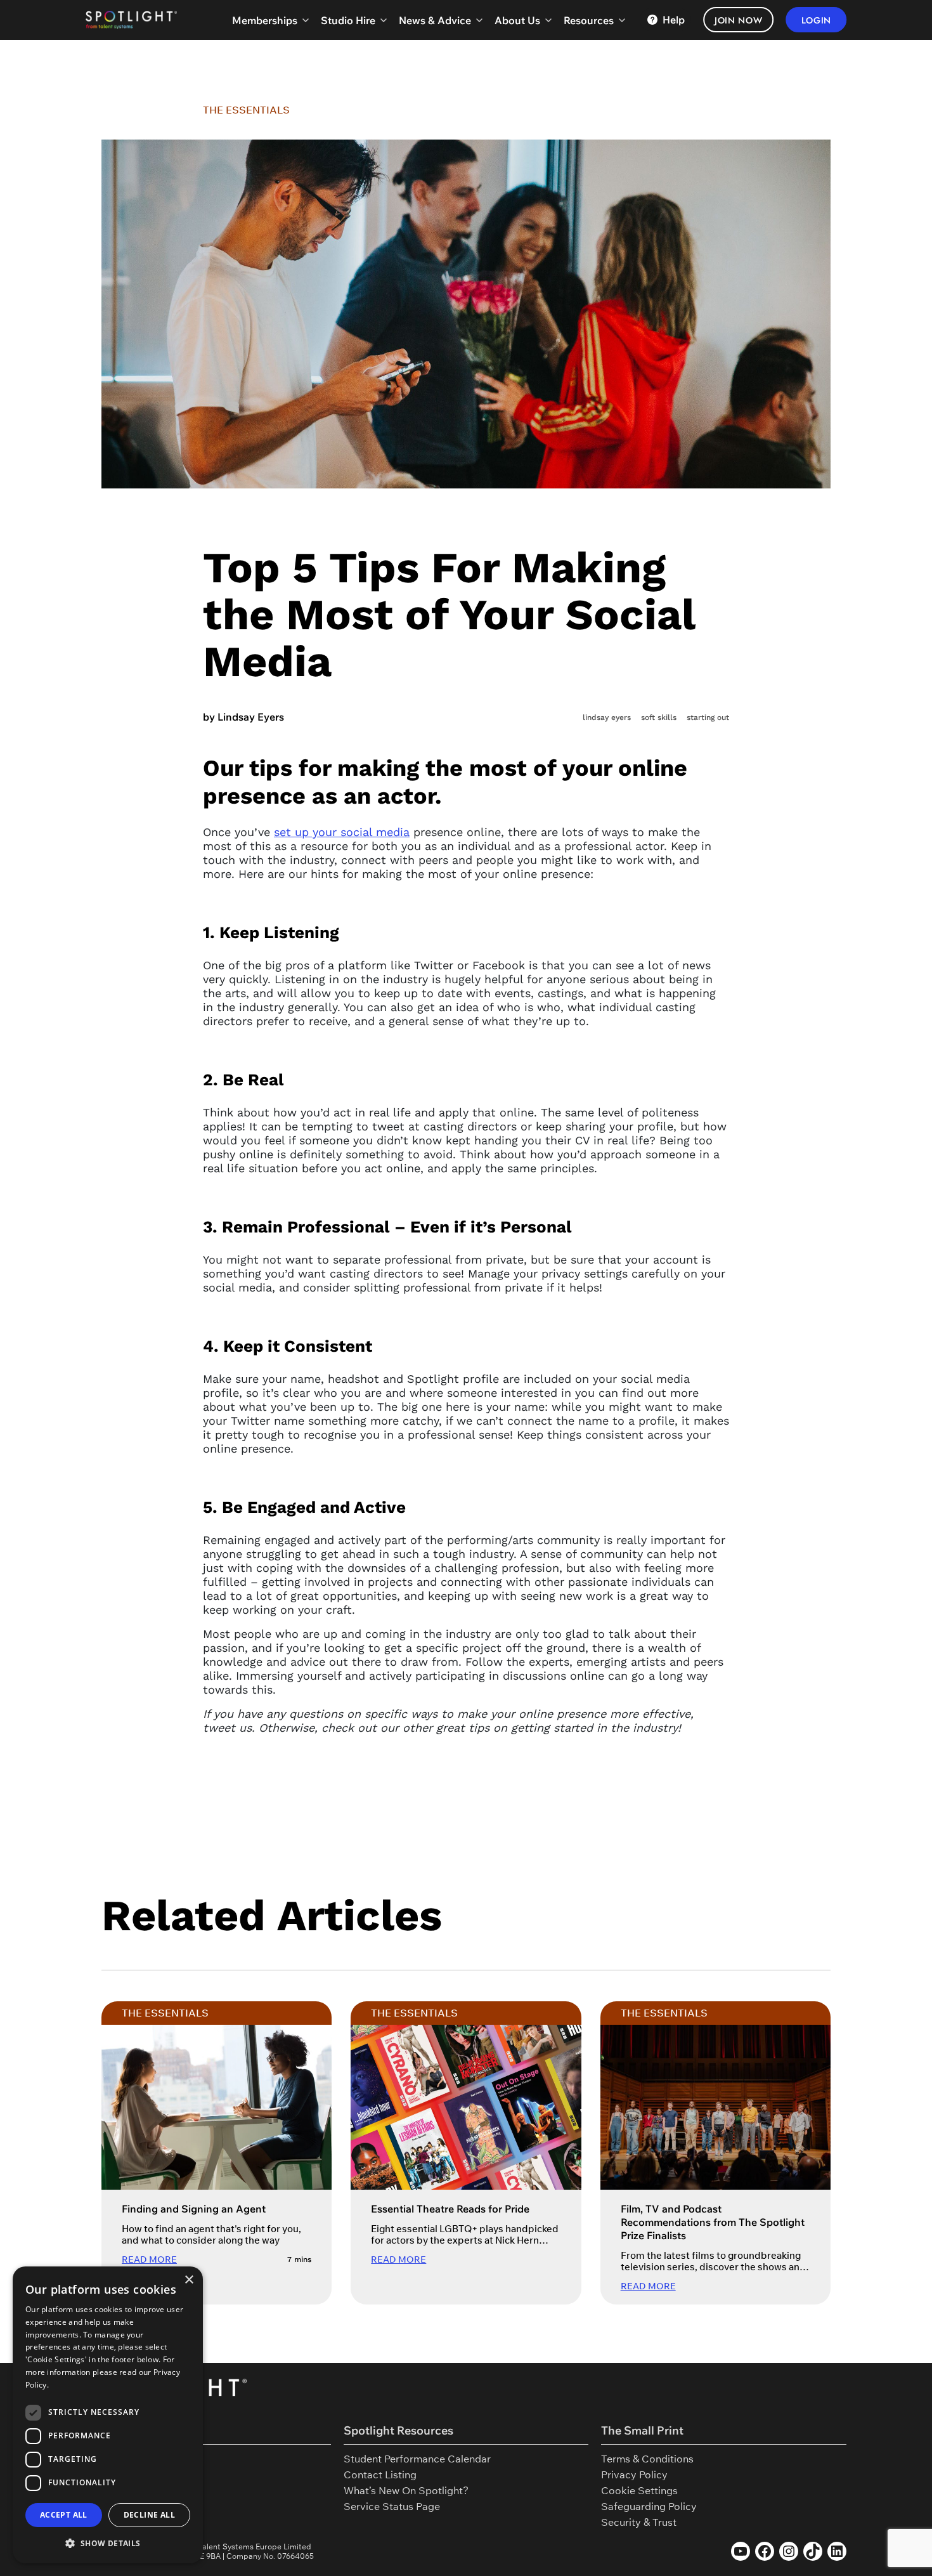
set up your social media (342, 832)
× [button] (189, 2280)
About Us (517, 20)
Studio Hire (348, 20)
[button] (108, 2543)
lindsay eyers (607, 717)
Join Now (739, 20)
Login (817, 20)
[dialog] (108, 2415)
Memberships (265, 20)
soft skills (659, 717)
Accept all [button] (64, 2515)
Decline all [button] (149, 2515)
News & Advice (435, 20)
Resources (589, 20)
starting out (708, 717)
